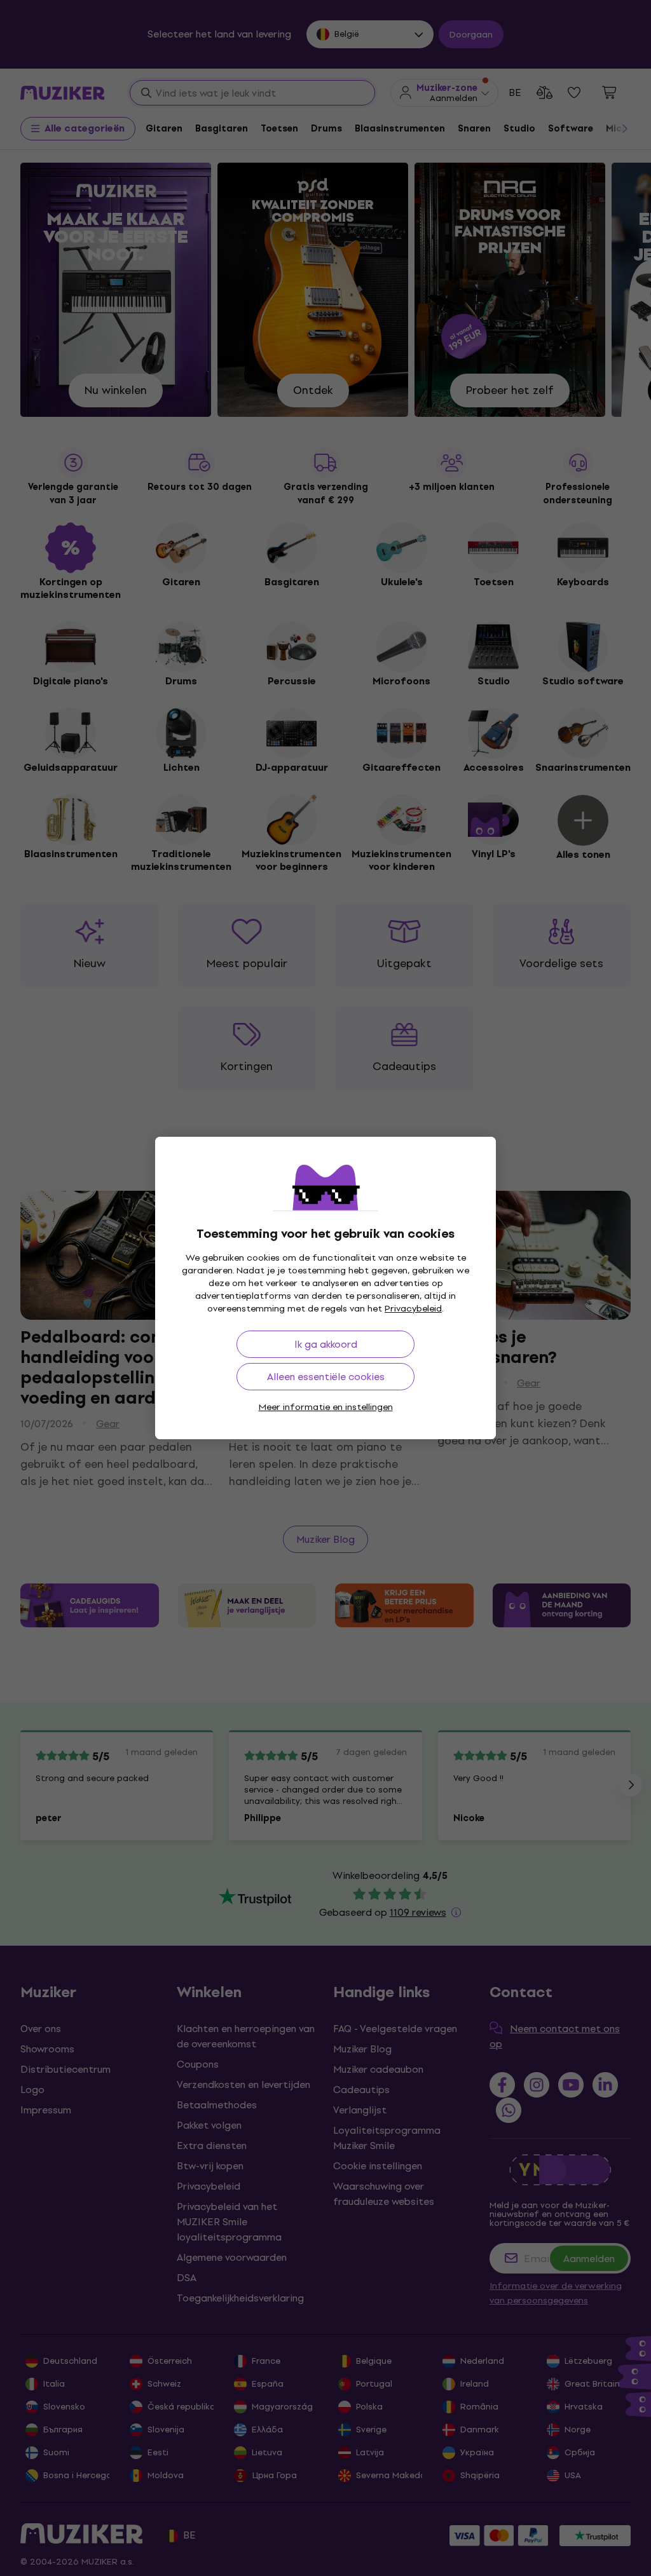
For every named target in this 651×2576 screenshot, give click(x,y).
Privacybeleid (413, 1309)
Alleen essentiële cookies (326, 1377)
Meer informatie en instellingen (326, 1407)
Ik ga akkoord (326, 1344)
